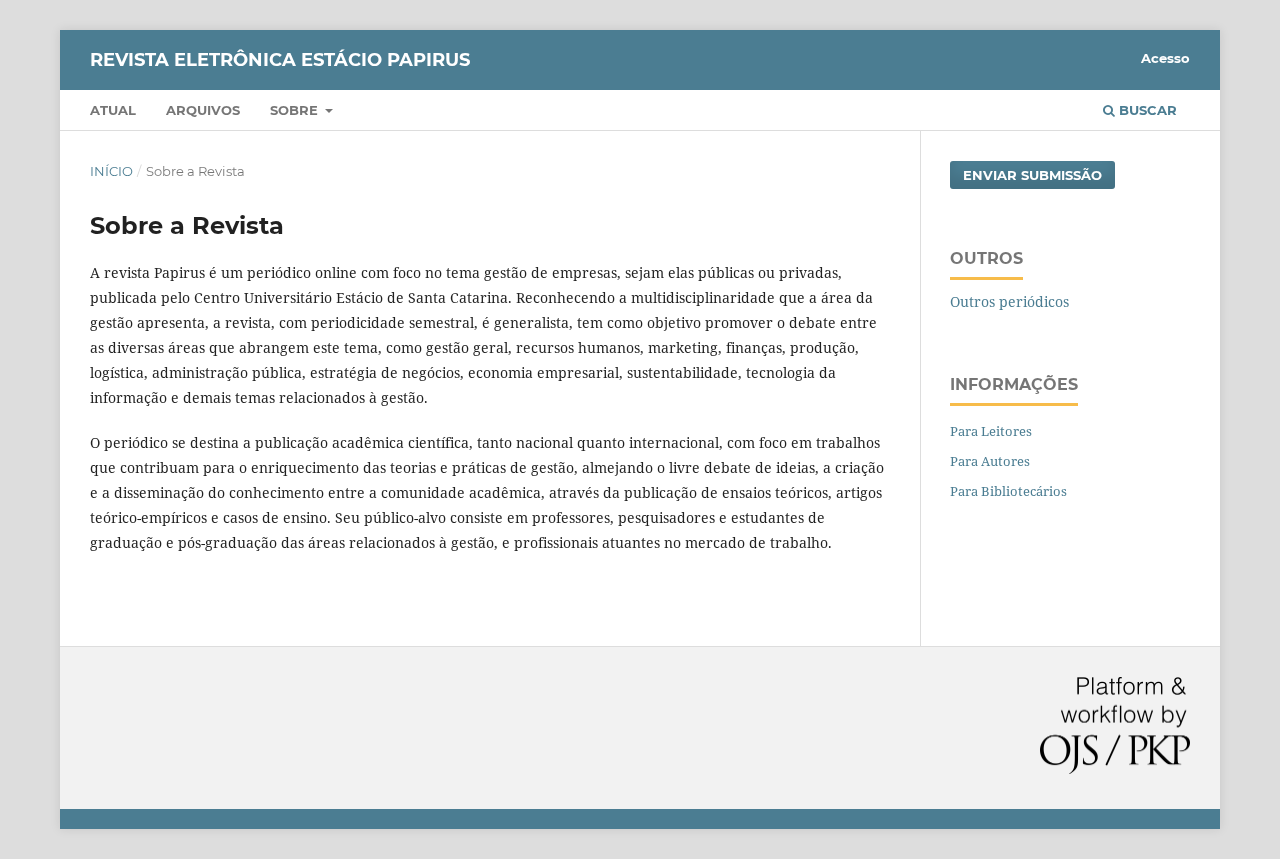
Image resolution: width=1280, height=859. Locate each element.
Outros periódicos (1009, 301)
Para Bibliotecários (1008, 491)
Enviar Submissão (1032, 175)
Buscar (1146, 110)
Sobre (296, 110)
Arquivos (203, 110)
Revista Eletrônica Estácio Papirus (280, 60)
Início (111, 171)
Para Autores (990, 461)
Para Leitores (991, 431)
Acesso (1165, 58)
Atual (113, 110)
